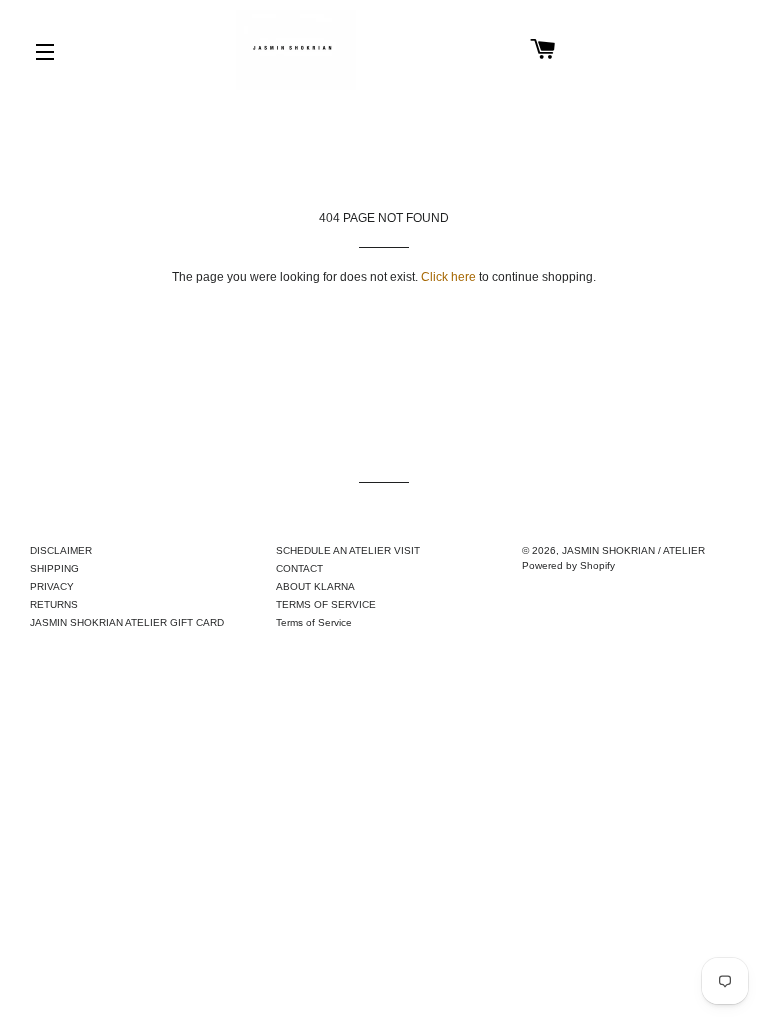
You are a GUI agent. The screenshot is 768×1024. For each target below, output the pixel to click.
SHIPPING (54, 568)
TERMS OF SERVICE (326, 604)
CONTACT (299, 568)
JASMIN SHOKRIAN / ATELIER (633, 550)
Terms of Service (314, 622)
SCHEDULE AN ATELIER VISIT (348, 550)
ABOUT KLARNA (315, 586)
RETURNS (54, 604)
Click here (448, 277)
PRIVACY (52, 586)
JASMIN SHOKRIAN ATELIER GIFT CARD (127, 622)
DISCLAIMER (61, 550)
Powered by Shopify (568, 565)
